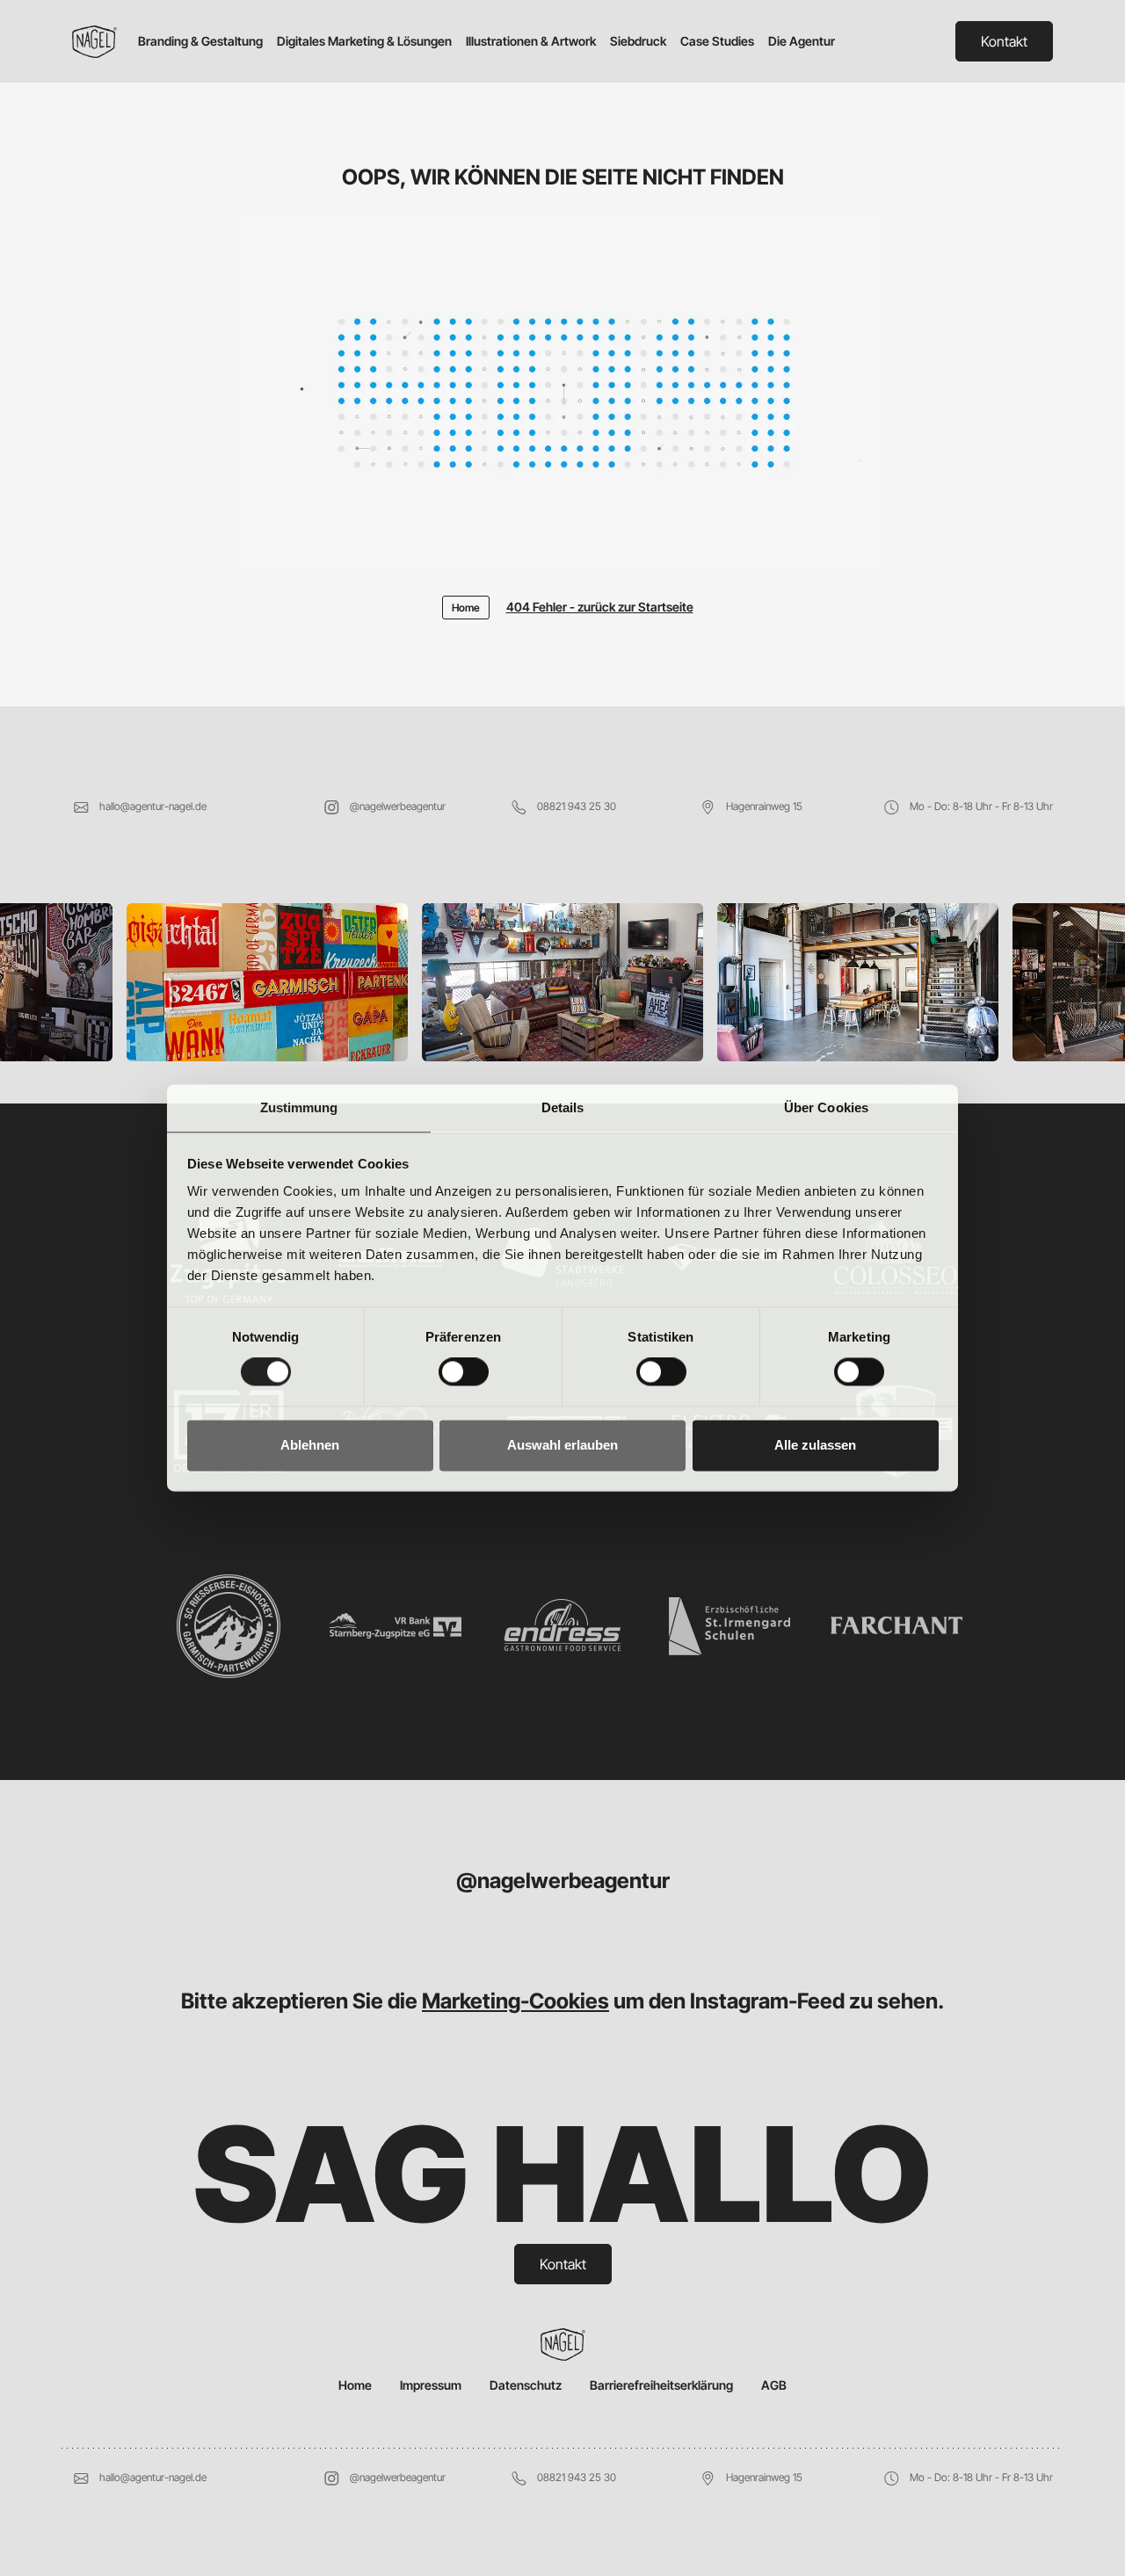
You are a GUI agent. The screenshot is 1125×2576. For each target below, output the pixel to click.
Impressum (431, 2385)
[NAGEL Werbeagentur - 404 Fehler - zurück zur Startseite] (562, 402)
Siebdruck (638, 41)
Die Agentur (802, 41)
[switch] (464, 1372)
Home (355, 2385)
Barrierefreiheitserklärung (661, 2385)
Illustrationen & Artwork (531, 41)
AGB (774, 2385)
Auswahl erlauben (562, 1445)
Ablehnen (310, 1445)
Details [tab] (563, 1107)
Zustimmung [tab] (299, 1107)
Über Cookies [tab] (826, 1107)
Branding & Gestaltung (200, 41)
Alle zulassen (815, 1445)
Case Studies (717, 41)
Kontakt (1004, 41)
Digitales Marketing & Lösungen (364, 41)
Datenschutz (526, 2385)
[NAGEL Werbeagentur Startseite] (102, 42)
